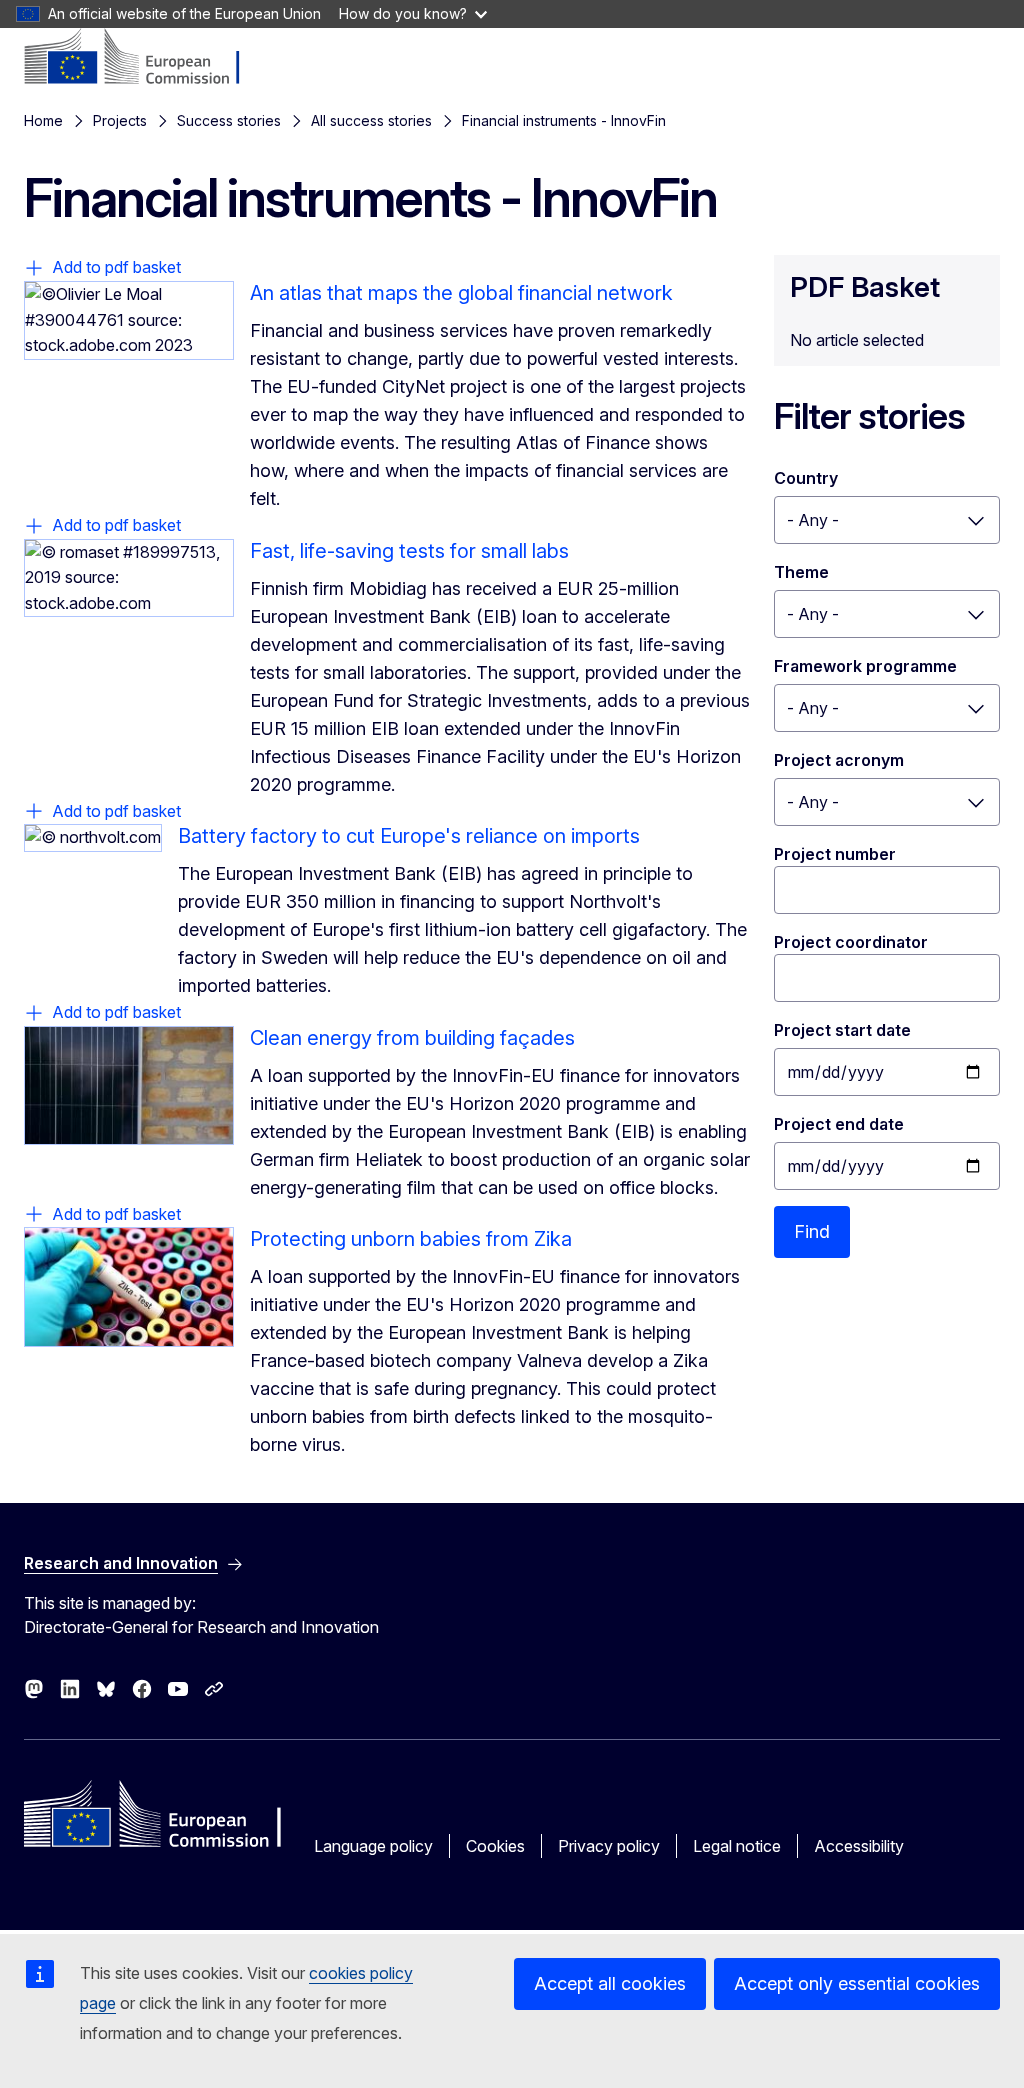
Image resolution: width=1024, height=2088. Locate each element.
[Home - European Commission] (145, 58)
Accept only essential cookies (857, 1983)
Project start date (842, 1030)
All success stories (371, 120)
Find (812, 1231)
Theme (801, 572)
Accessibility (859, 1846)
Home (43, 120)
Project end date (839, 1124)
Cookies (495, 1846)
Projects (120, 120)
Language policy (373, 1846)
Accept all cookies (610, 1983)
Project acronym (839, 760)
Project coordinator (851, 942)
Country (806, 478)
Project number (835, 854)
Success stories (229, 120)
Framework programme (865, 666)
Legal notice (737, 1846)
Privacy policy (609, 1846)
